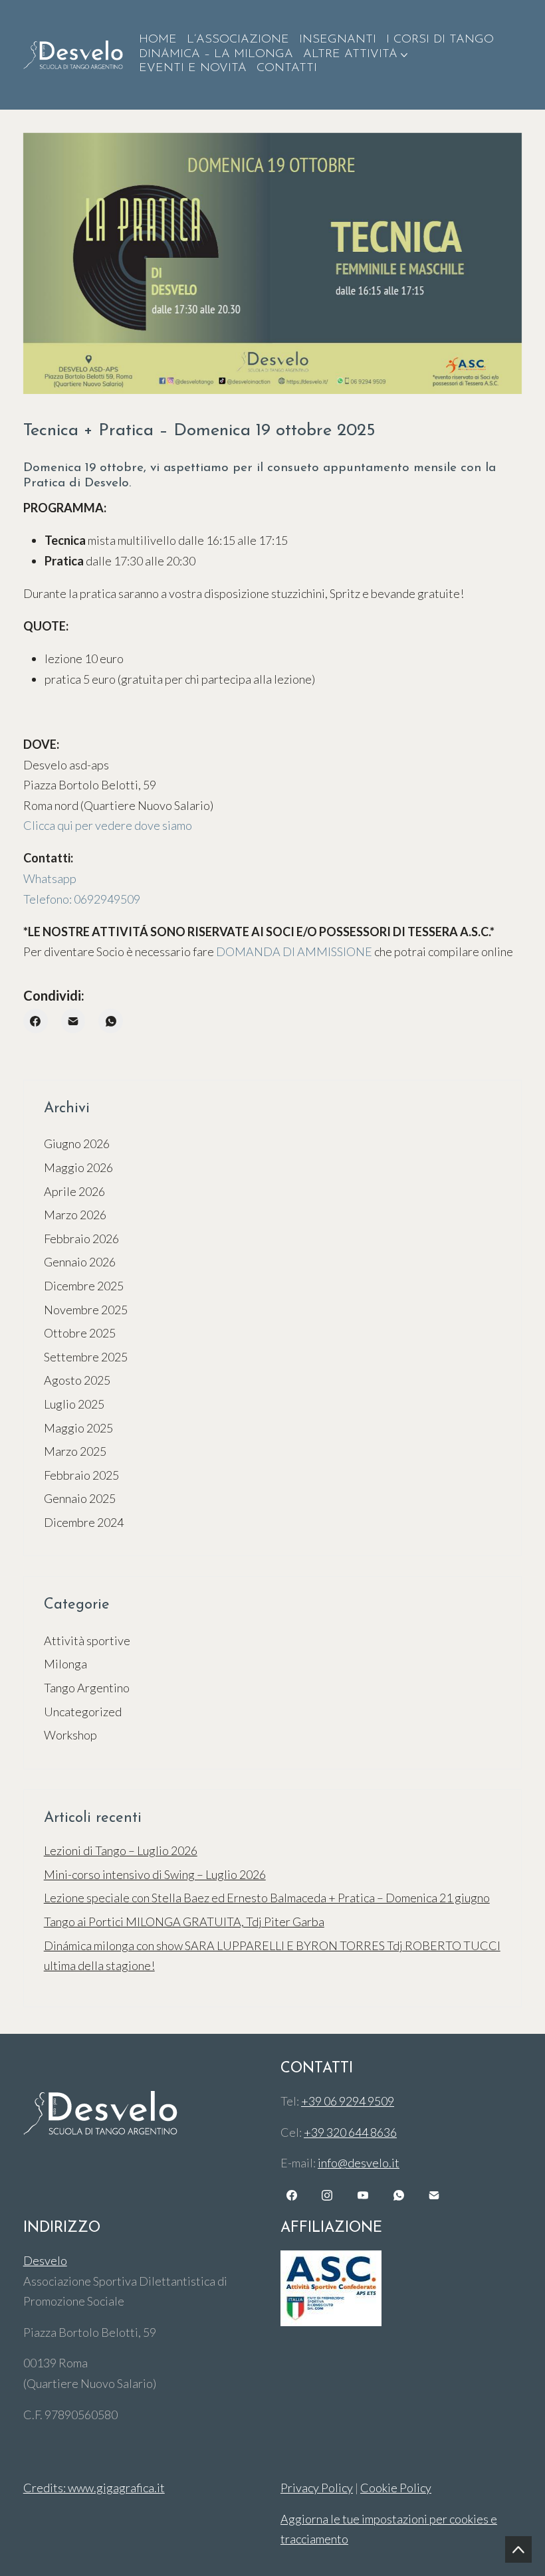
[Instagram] (328, 2195)
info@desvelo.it (359, 2163)
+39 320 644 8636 (350, 2132)
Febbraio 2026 (81, 1238)
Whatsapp (50, 878)
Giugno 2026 (77, 1143)
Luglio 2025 (74, 1404)
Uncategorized (83, 1712)
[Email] (434, 2195)
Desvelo (45, 2260)
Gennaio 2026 (80, 1262)
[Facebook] (36, 1021)
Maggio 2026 (78, 1167)
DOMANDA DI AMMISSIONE (294, 951)
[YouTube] (363, 2195)
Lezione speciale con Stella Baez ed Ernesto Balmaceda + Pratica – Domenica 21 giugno (267, 1898)
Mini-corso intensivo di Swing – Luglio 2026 (155, 1874)
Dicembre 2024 (84, 1522)
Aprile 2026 (74, 1191)
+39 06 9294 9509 (348, 2101)
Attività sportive (87, 1640)
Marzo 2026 (75, 1215)
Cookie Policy (396, 2488)
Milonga (65, 1664)
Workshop (70, 1735)
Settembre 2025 (86, 1357)
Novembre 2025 (86, 1310)
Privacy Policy (317, 2488)
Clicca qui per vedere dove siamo (108, 825)
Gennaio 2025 (80, 1498)
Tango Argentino (87, 1688)
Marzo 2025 (75, 1451)
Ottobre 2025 (80, 1333)
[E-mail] (73, 1021)
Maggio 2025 (78, 1428)
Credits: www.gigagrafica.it (94, 2488)
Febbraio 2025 (81, 1475)
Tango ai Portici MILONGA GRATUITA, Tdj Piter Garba (184, 1922)
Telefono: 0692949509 (82, 899)
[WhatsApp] (111, 1021)
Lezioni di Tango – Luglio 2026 (121, 1850)
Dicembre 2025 (84, 1286)
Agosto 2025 (77, 1380)
